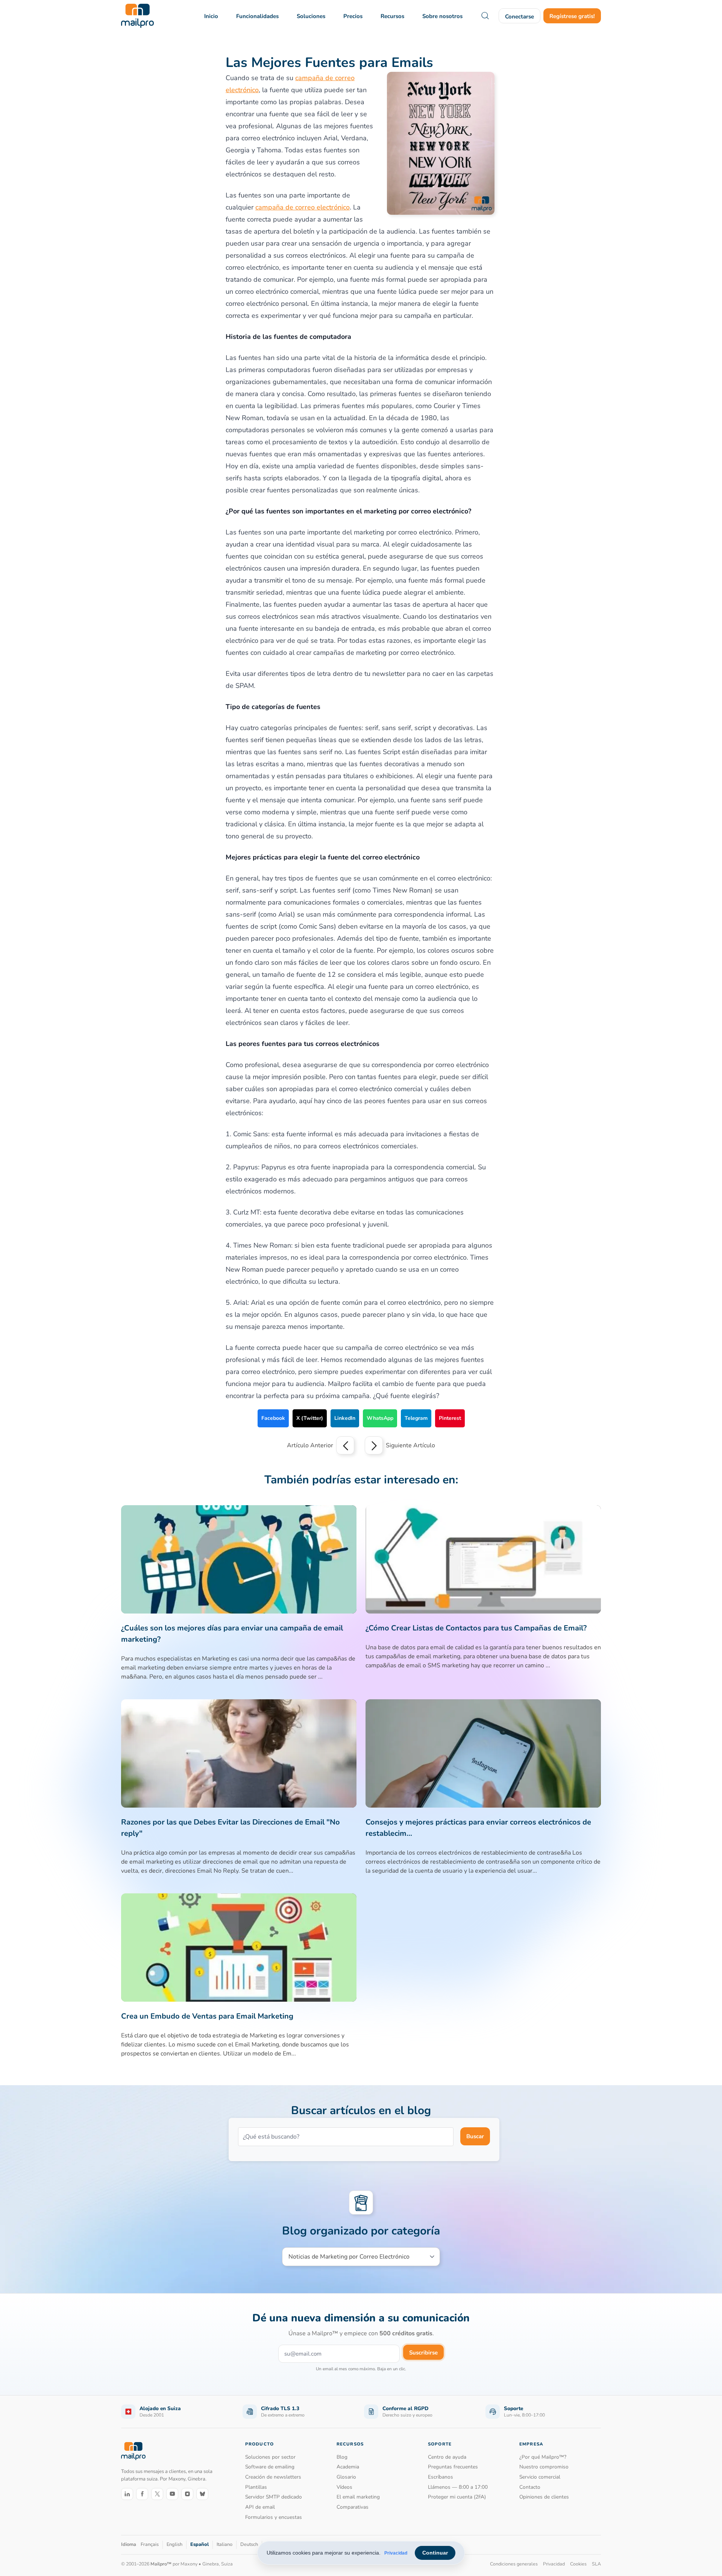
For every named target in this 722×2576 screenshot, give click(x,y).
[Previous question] (345, 1445)
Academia (348, 2467)
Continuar (435, 2553)
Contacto (530, 2487)
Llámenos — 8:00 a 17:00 (458, 2487)
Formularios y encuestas (274, 2517)
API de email (260, 2507)
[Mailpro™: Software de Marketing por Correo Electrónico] (137, 16)
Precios (353, 16)
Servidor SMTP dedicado (274, 2497)
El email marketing (358, 2497)
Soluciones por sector (270, 2457)
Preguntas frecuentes (453, 2467)
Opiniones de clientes (544, 2497)
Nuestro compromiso (544, 2467)
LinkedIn (345, 1418)
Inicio (211, 16)
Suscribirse (423, 2353)
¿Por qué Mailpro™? (543, 2457)
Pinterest (450, 1418)
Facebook (273, 1418)
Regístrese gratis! (572, 16)
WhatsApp (380, 1418)
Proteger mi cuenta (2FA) (457, 2497)
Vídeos (344, 2487)
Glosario (346, 2477)
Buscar (475, 2136)
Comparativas (353, 2507)
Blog (342, 2457)
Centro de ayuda (447, 2457)
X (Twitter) (310, 1418)
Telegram (416, 1418)
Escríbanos (441, 2477)
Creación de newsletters (273, 2477)
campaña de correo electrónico (303, 207)
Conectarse (520, 17)
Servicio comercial (540, 2477)
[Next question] (374, 1445)
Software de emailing (270, 2467)
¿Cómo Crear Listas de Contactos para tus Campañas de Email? (476, 1628)
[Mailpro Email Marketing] (133, 2451)
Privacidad (396, 2553)
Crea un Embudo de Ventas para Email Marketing (207, 2016)
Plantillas (256, 2487)
